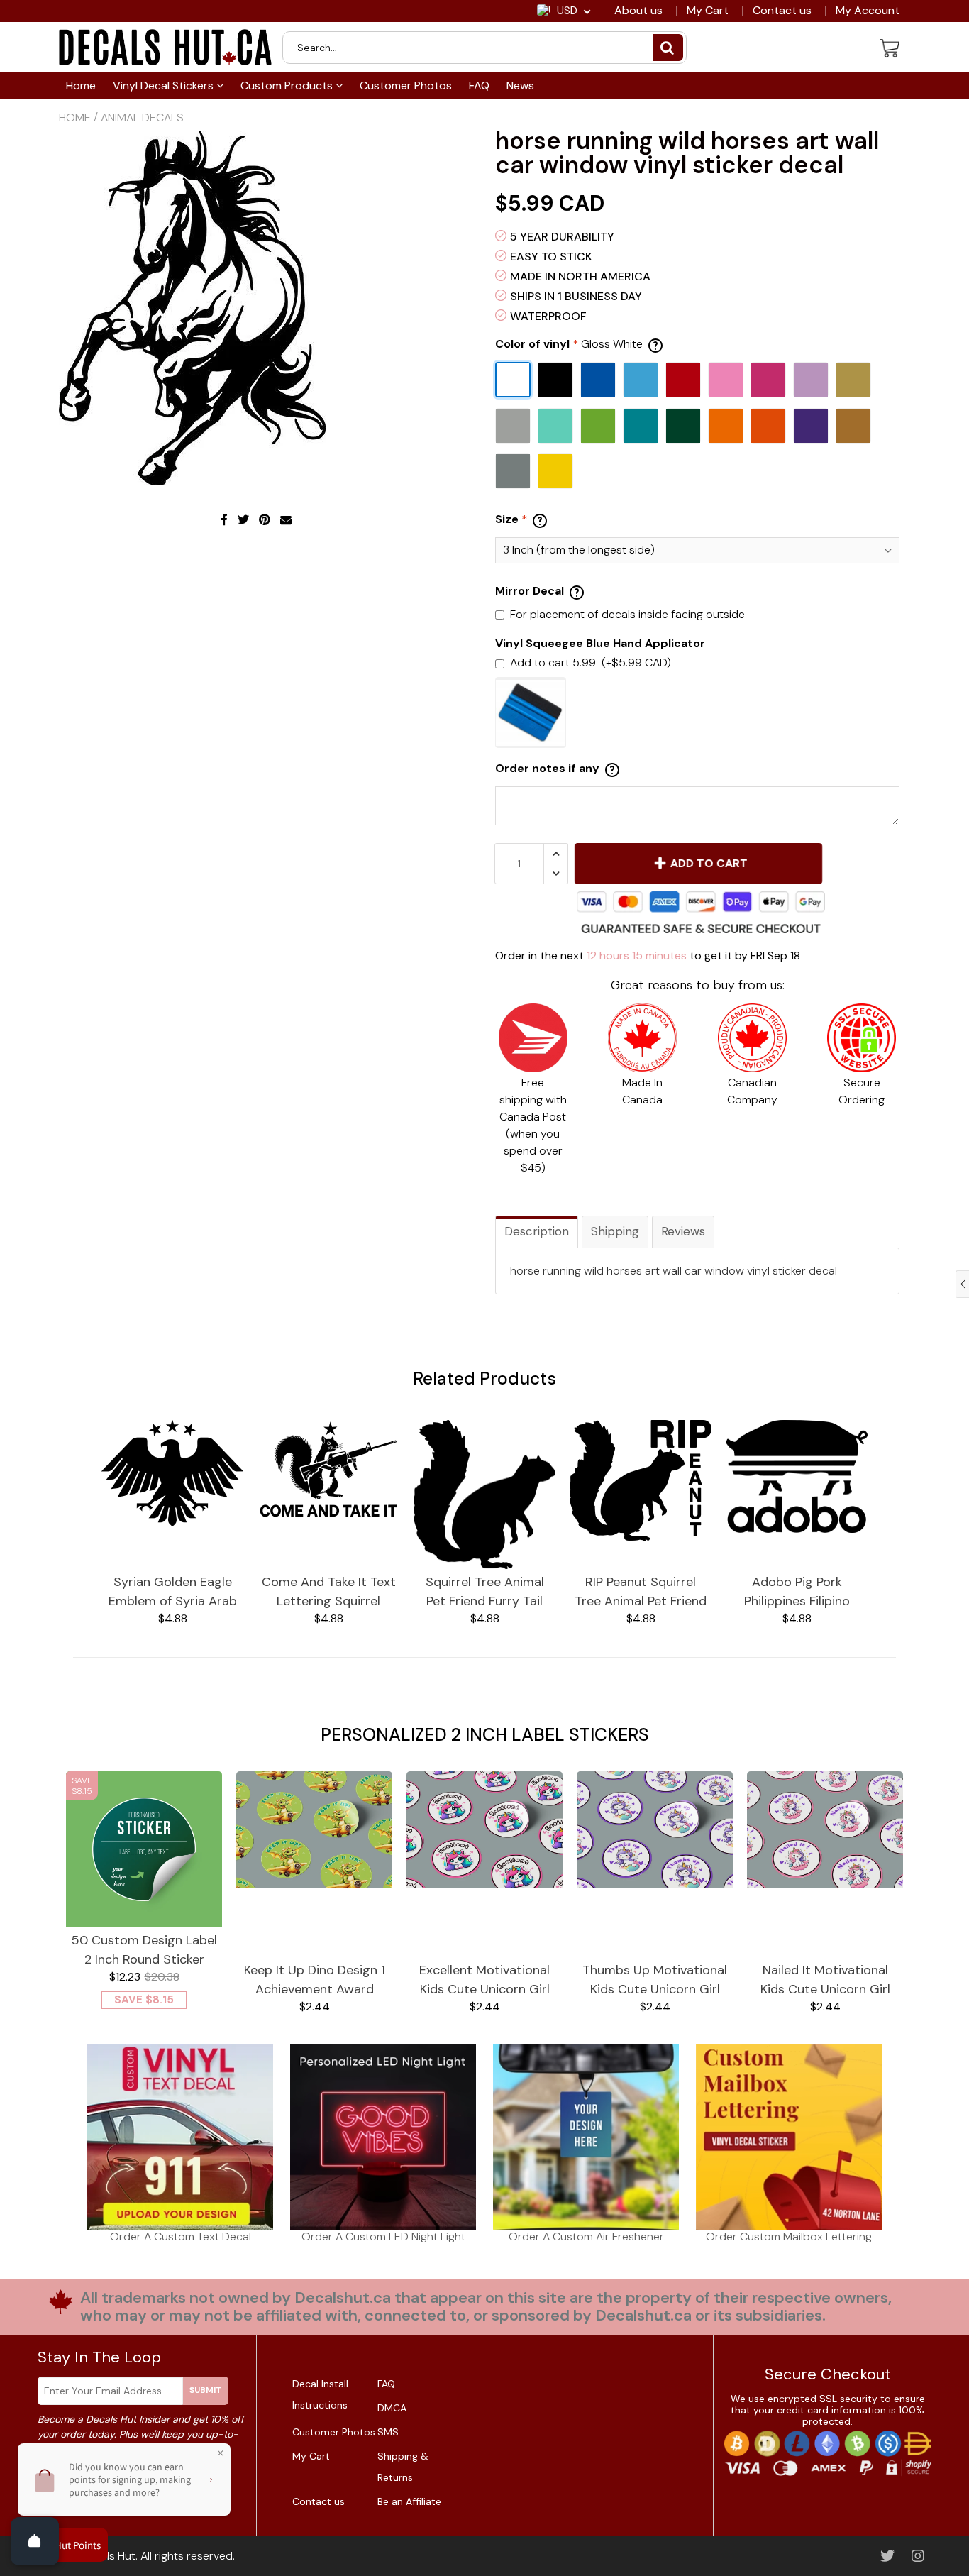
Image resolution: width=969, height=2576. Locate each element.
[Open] (35, 2541)
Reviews (683, 1231)
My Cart (708, 11)
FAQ (479, 86)
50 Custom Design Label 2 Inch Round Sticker (144, 1950)
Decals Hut (108, 2556)
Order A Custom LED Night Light (383, 2236)
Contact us (782, 11)
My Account (868, 11)
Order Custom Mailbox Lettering (789, 2236)
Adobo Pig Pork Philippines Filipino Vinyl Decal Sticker (797, 1592)
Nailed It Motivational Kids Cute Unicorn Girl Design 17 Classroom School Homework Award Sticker (825, 1980)
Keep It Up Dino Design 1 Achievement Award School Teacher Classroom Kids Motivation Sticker (315, 1980)
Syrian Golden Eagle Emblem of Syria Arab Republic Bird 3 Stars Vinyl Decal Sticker (173, 1592)
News (520, 86)
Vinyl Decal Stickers (165, 86)
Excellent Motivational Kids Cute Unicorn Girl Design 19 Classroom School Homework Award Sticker (484, 1980)
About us (638, 11)
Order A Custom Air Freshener (586, 2236)
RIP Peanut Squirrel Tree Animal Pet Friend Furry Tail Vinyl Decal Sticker (641, 1592)
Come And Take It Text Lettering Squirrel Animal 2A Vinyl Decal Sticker (329, 1592)
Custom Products (288, 86)
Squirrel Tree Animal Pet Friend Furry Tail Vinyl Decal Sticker (485, 1592)
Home (81, 86)
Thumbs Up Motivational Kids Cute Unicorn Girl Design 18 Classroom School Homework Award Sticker (655, 1980)
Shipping (615, 1231)
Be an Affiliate (409, 2501)
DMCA (392, 2408)
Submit (206, 2390)
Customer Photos (406, 86)
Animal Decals (142, 117)
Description (537, 1231)
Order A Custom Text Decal (181, 2236)
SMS (388, 2432)
